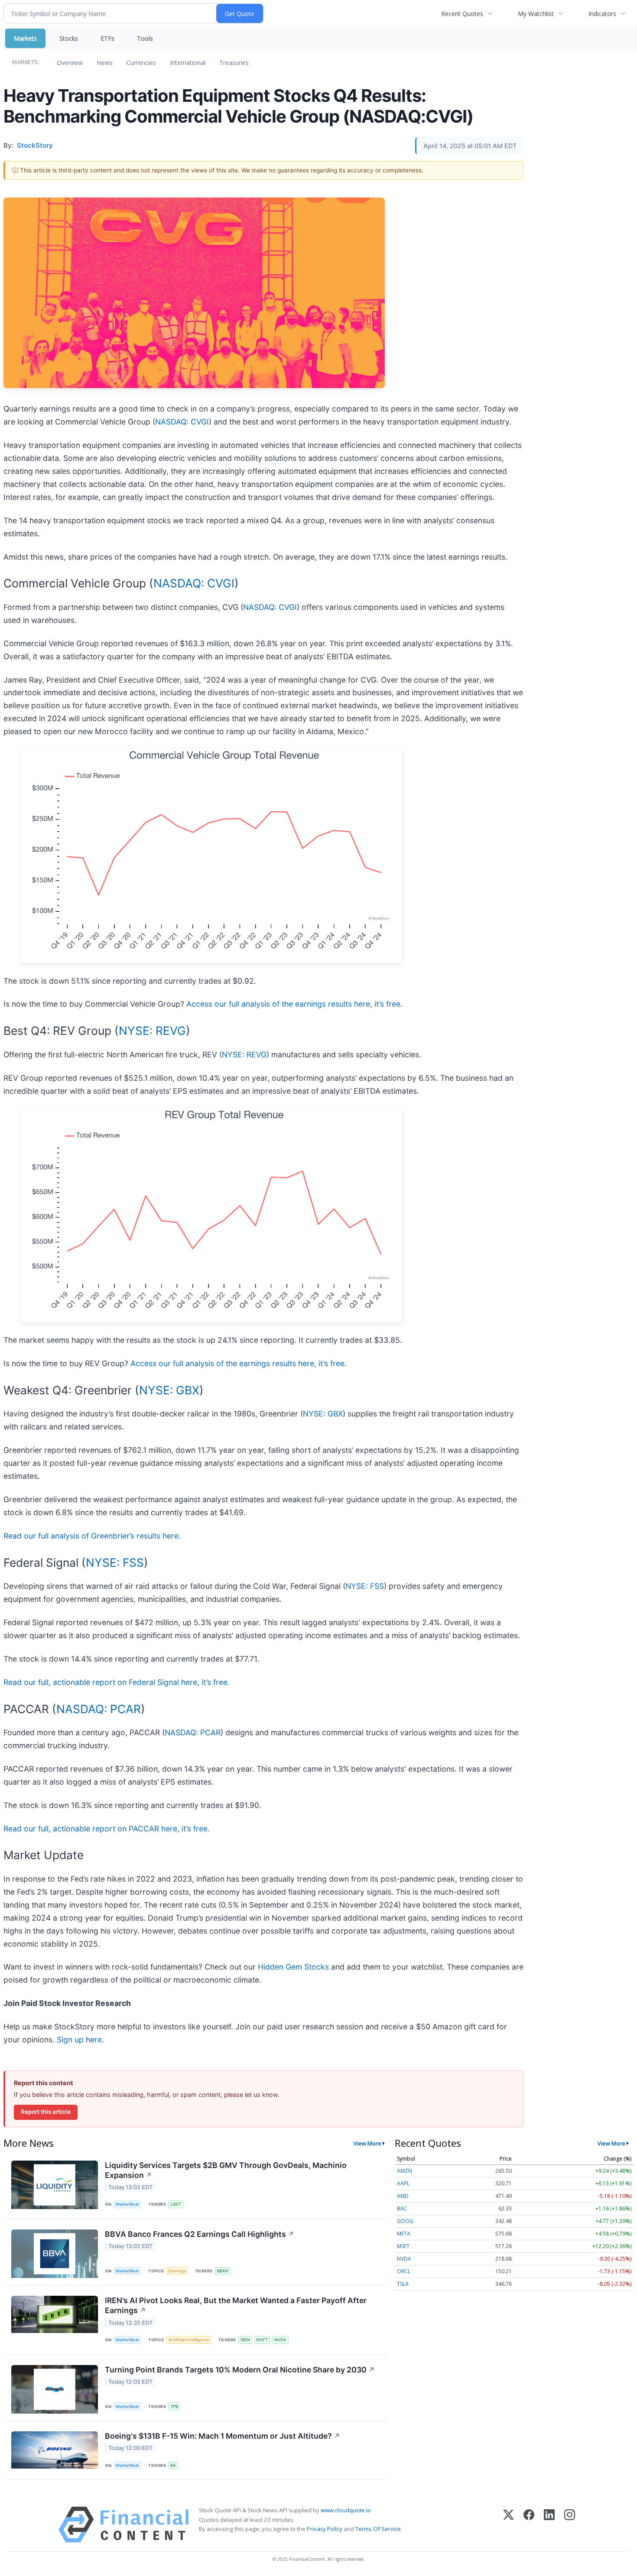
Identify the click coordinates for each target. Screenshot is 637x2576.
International (188, 63)
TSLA (403, 2284)
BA (173, 2465)
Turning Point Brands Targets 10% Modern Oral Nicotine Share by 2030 (240, 2370)
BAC (402, 2208)
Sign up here (79, 2040)
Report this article (46, 2112)
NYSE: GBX (169, 1390)
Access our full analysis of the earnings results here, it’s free (293, 1004)
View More (367, 2143)
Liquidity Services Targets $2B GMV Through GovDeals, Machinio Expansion (226, 2170)
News (105, 63)
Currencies (141, 63)
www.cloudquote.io (346, 2510)
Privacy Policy (325, 2529)
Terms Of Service (378, 2529)
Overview (70, 63)
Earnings (177, 2271)
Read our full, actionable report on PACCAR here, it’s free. (107, 1829)
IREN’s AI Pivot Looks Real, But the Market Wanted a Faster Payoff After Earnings (236, 2305)
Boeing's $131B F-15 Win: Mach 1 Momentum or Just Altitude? (223, 2436)
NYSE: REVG (152, 1030)
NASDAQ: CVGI (182, 422)
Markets (25, 38)
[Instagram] (570, 2525)
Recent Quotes (462, 14)
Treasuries (234, 63)
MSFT (262, 2340)
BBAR (223, 2271)
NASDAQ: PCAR (99, 1709)
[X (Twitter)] (509, 2525)
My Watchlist (536, 14)
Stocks (69, 38)
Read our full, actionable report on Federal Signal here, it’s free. (117, 1682)
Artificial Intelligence (189, 2340)
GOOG (405, 2221)
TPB (174, 2406)
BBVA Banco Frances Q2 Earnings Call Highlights (200, 2234)
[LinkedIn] (549, 2525)
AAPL (403, 2183)
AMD (403, 2196)
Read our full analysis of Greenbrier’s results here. (92, 1536)
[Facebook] (529, 2525)
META (404, 2234)
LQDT (176, 2204)
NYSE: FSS (115, 1562)
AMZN (405, 2171)
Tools (145, 38)
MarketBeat (127, 2204)
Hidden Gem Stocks (293, 1967)
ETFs (107, 38)
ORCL (404, 2271)
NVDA (280, 2340)
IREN (245, 2340)
